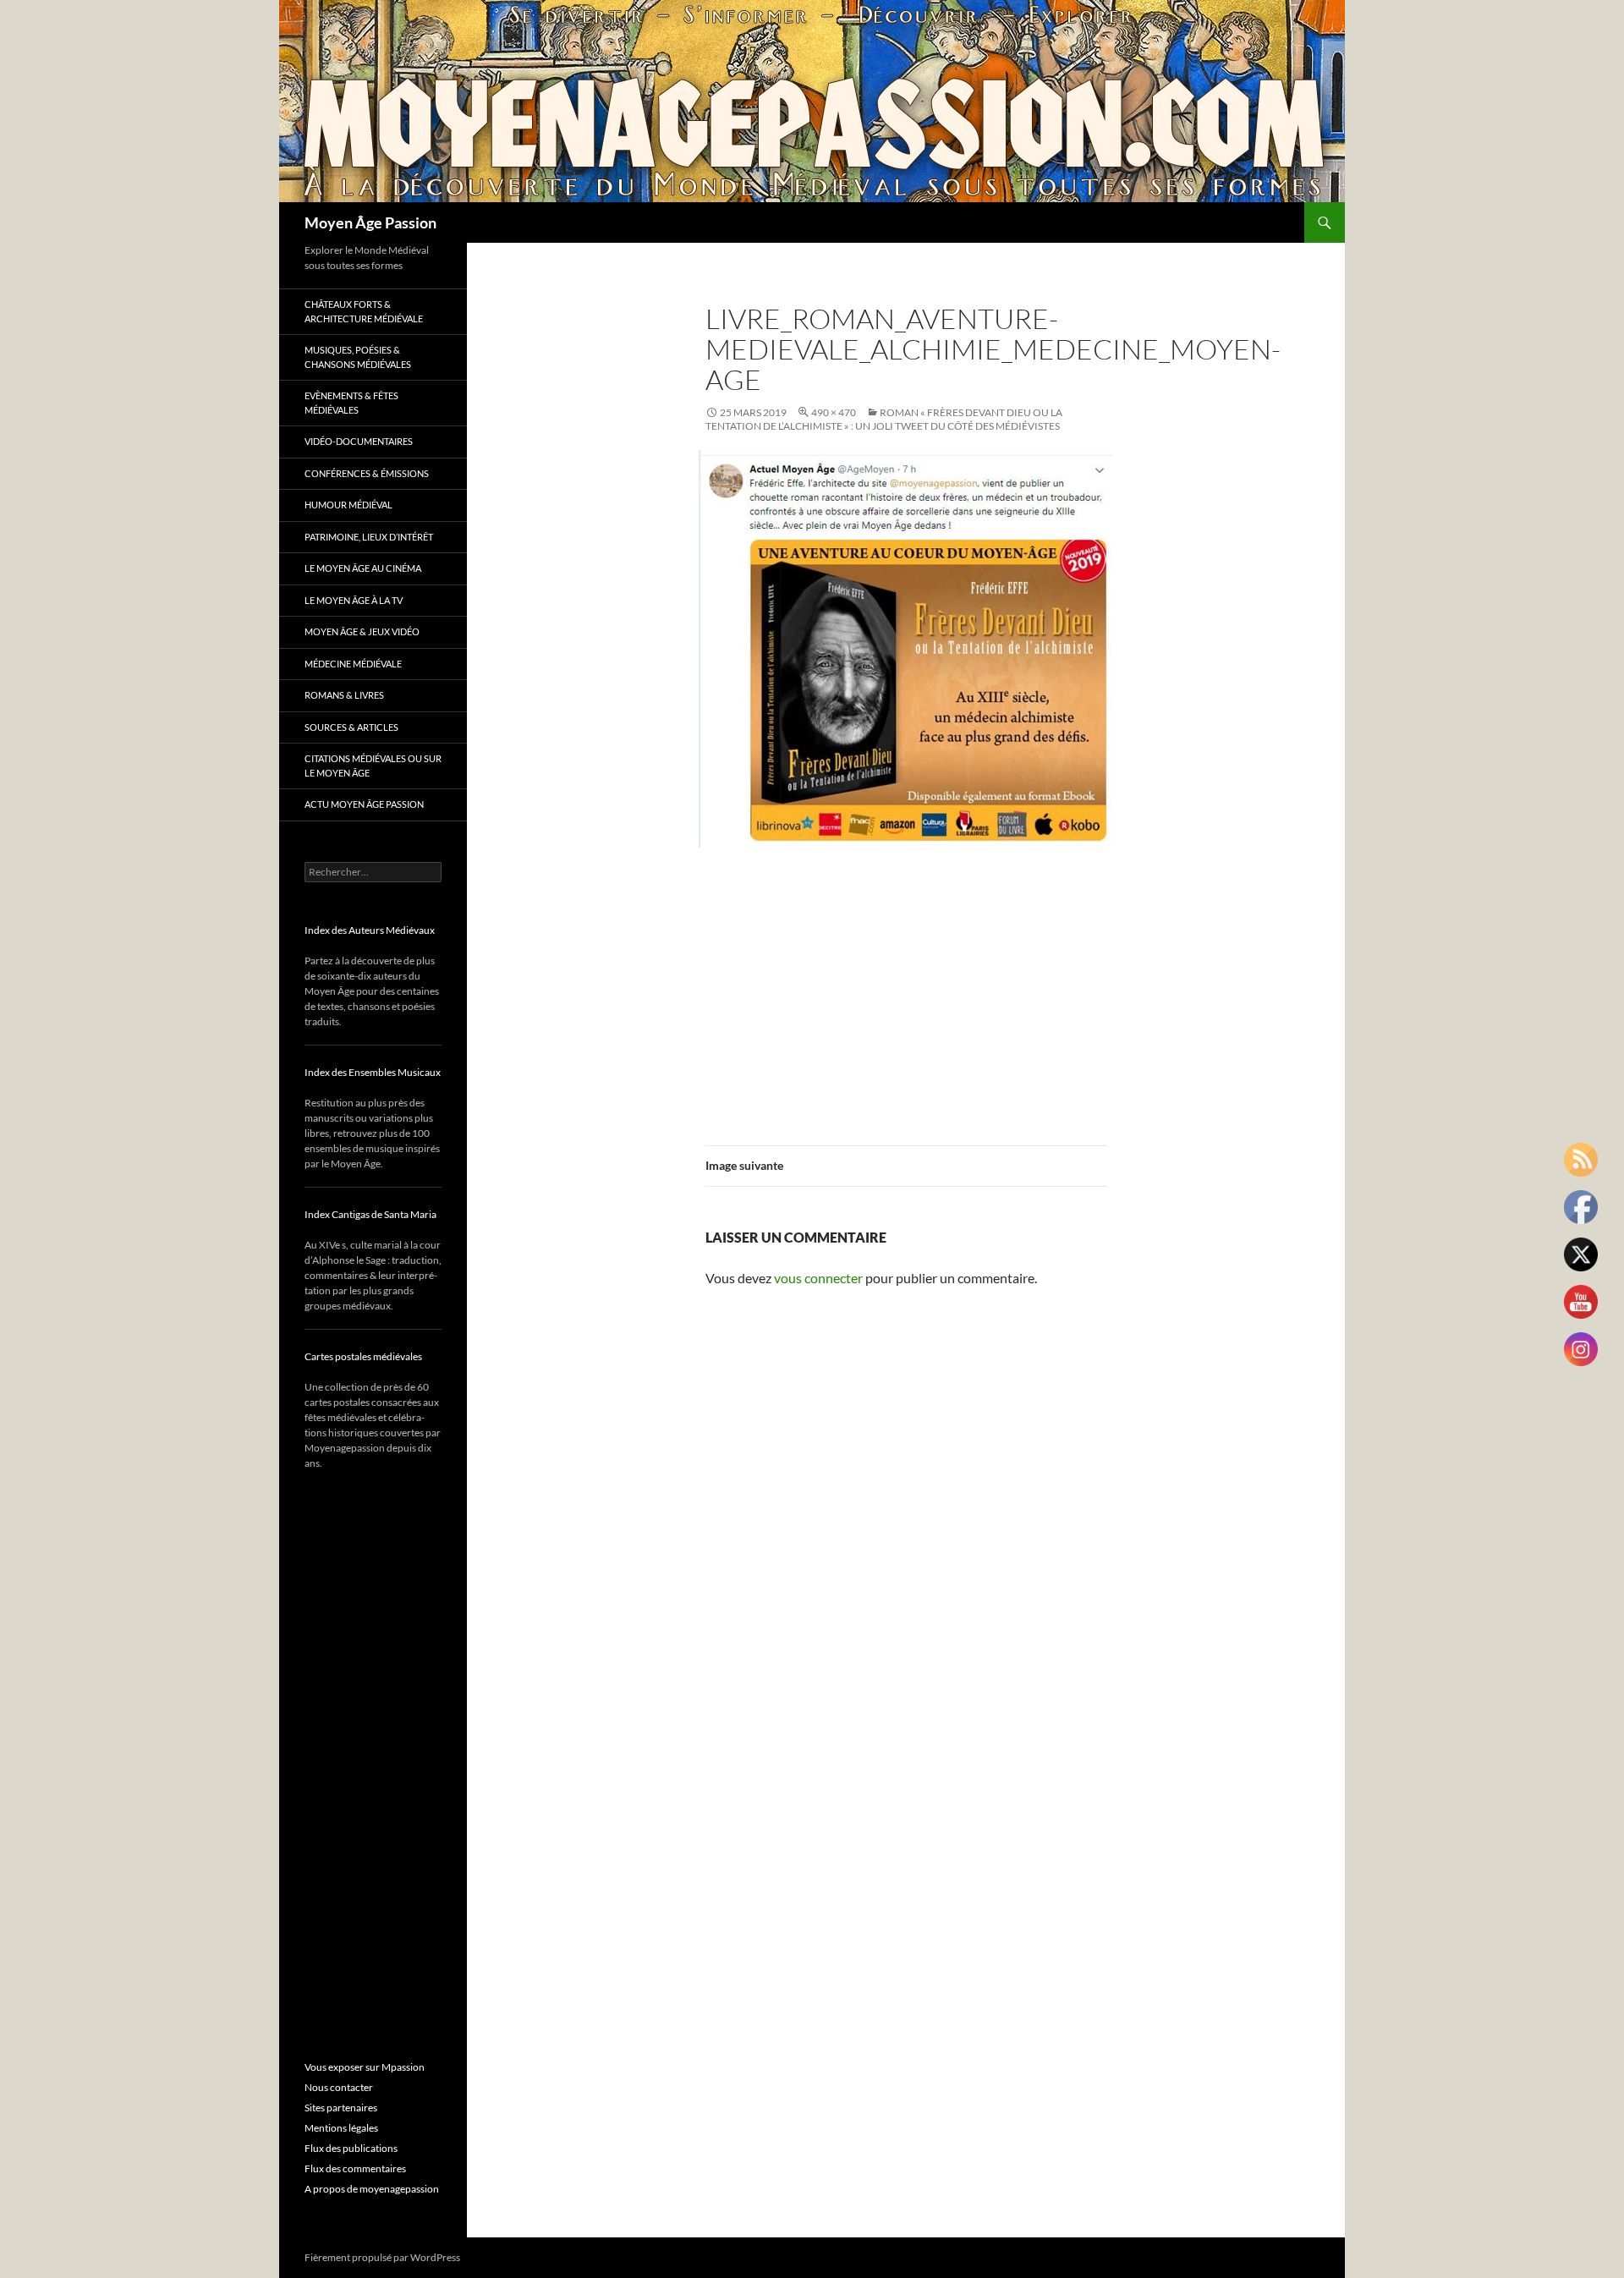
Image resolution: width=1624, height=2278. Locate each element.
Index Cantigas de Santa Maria (370, 1214)
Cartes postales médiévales (363, 1356)
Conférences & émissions (367, 473)
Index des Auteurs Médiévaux (370, 930)
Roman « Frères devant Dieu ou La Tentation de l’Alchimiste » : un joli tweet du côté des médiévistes (884, 419)
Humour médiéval (348, 505)
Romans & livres (344, 695)
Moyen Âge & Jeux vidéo (362, 631)
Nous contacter (339, 2087)
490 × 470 (834, 412)
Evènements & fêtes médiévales (351, 403)
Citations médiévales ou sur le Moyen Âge (373, 766)
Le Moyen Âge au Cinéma (363, 568)
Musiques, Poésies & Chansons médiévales (358, 357)
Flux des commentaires (355, 2168)
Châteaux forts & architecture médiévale (364, 311)
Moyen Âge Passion (370, 222)
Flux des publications (351, 2148)
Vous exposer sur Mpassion (365, 2067)
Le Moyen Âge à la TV (354, 600)
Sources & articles (351, 727)
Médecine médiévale (353, 664)
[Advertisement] (906, 986)
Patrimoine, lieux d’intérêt (369, 537)
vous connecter (818, 1278)
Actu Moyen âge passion (364, 804)
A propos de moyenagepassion (372, 2189)
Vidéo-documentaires (359, 441)
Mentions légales (341, 2128)
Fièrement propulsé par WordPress (382, 2257)
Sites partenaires (341, 2108)
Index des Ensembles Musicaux (373, 1072)
